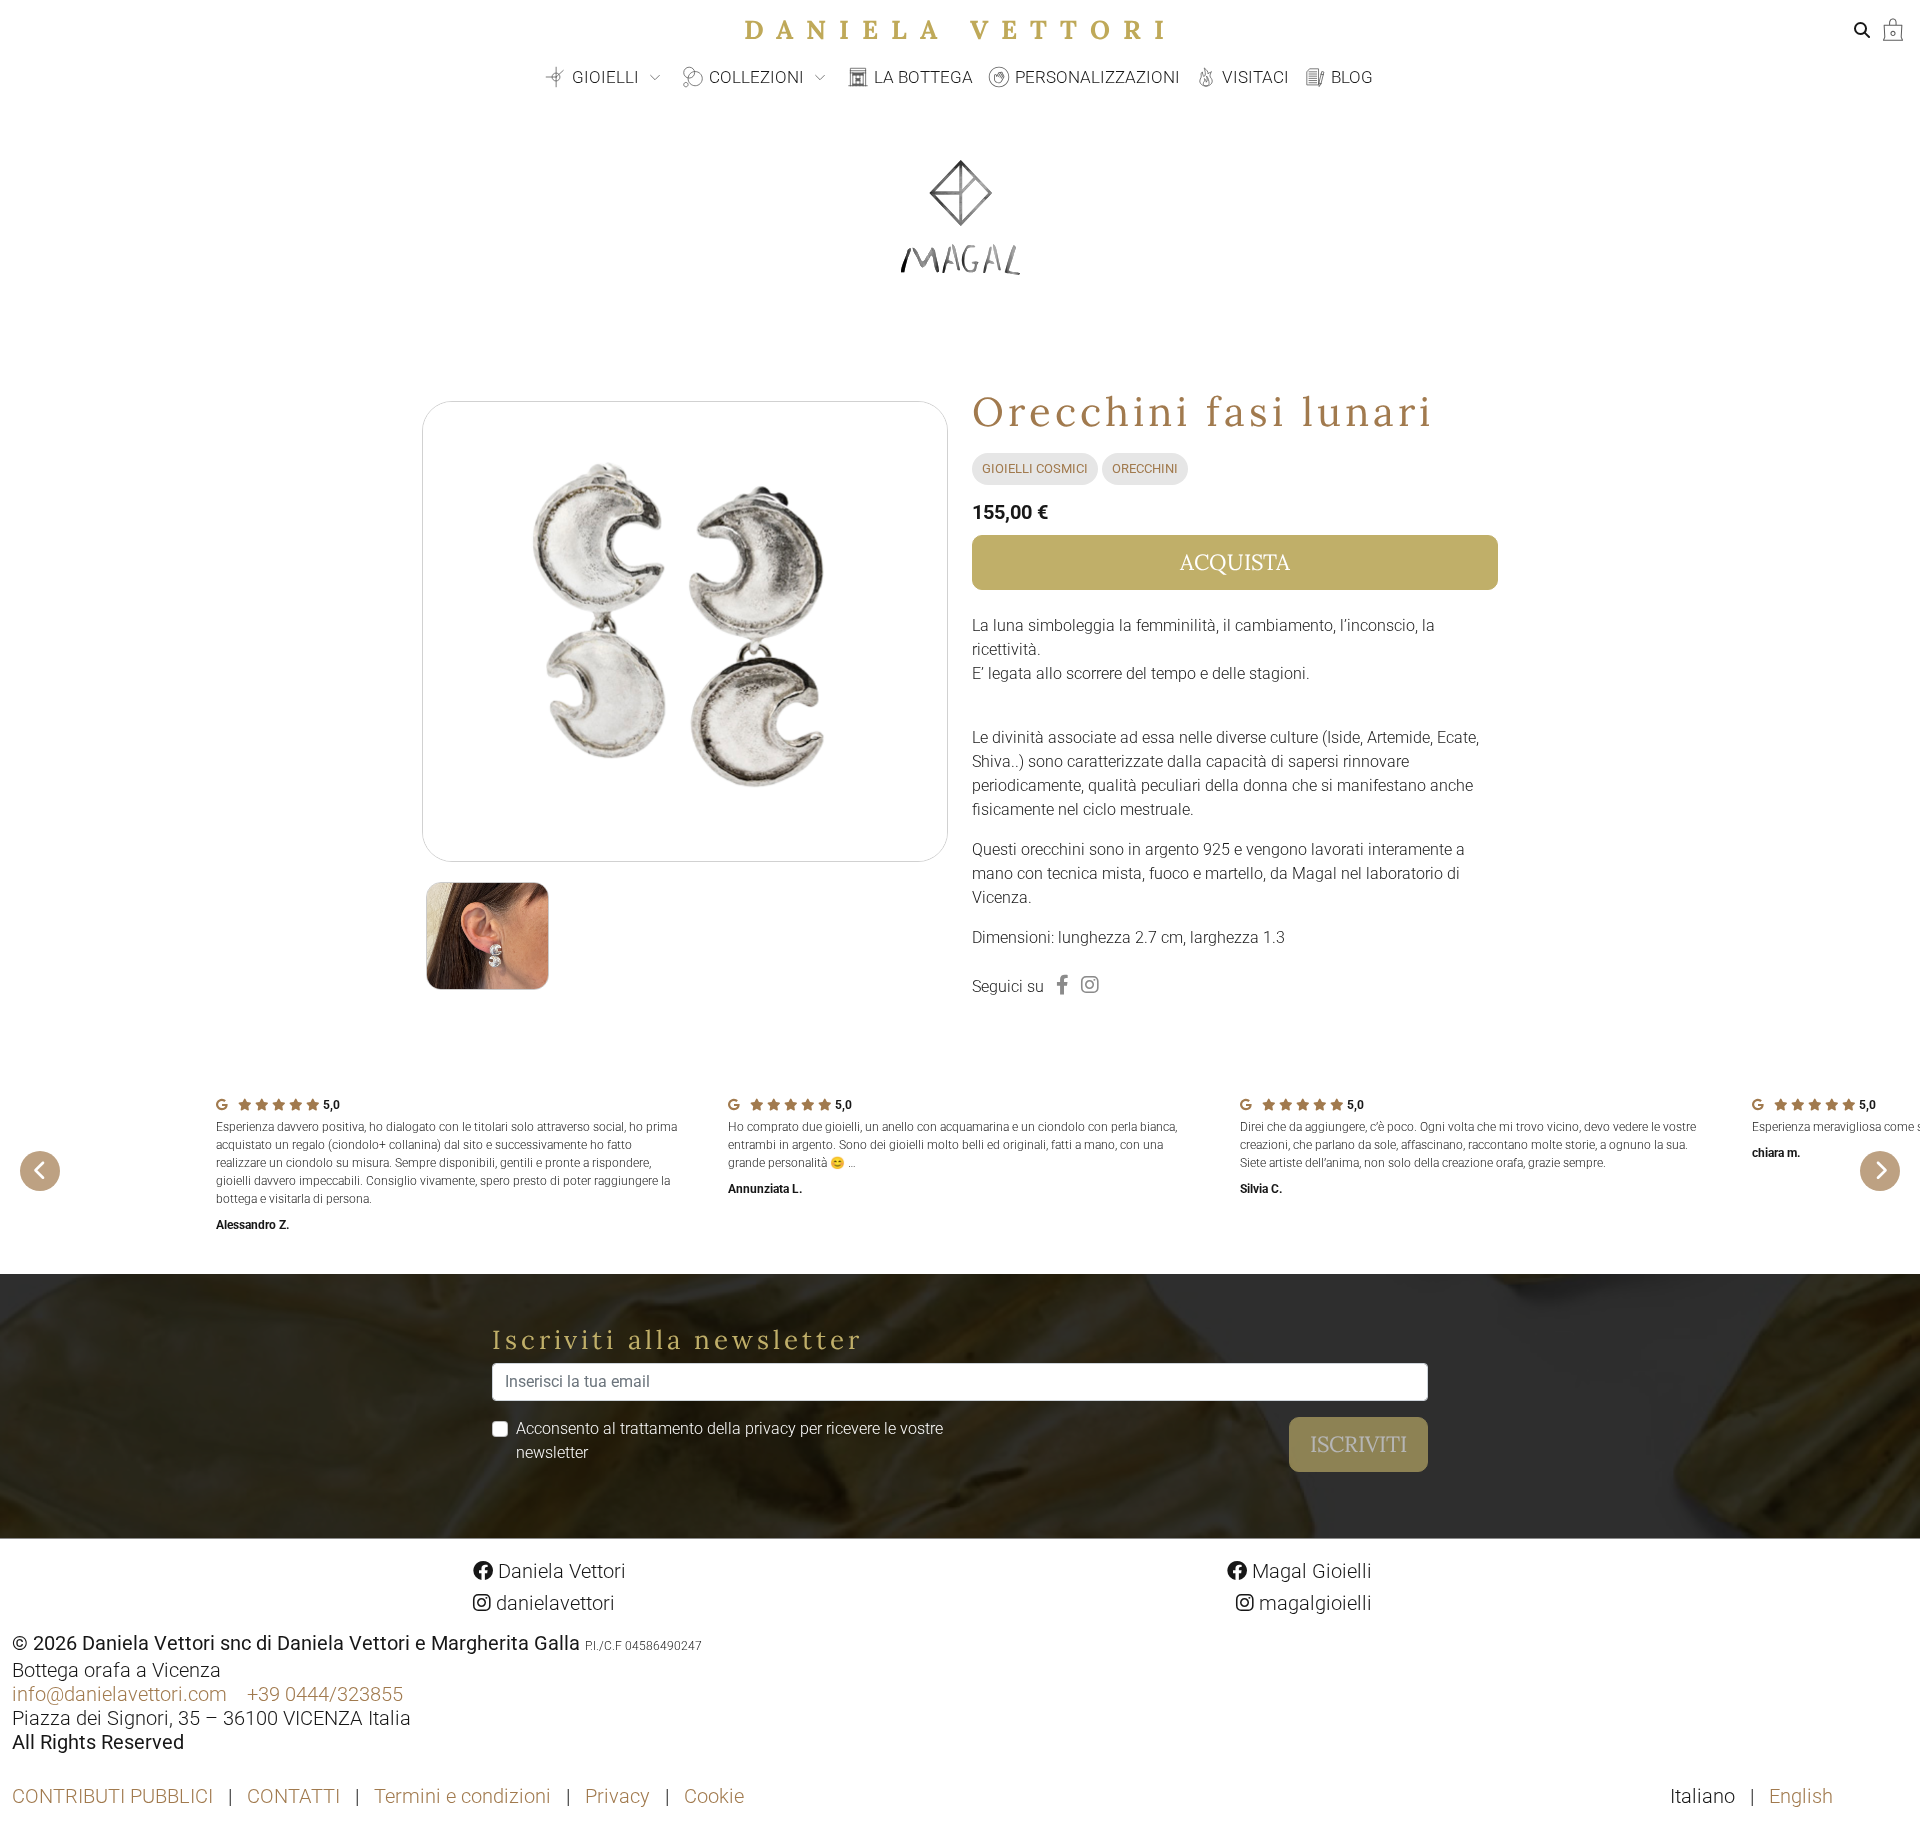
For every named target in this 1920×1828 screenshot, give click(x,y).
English (1801, 1796)
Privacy (617, 1796)
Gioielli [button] (605, 77)
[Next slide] (1880, 1171)
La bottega (921, 77)
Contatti (293, 1796)
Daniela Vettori (960, 29)
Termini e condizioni (462, 1796)
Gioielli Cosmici (1035, 468)
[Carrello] (1893, 28)
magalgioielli (1313, 1603)
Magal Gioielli (1309, 1571)
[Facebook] (1062, 985)
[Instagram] (1090, 985)
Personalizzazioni (1095, 77)
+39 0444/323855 (325, 1694)
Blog (1350, 77)
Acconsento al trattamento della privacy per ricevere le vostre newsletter (729, 1440)
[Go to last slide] (40, 1171)
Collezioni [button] (756, 77)
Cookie (714, 1796)
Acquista (1235, 562)
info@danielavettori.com (119, 1694)
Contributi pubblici (112, 1796)
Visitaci (1253, 77)
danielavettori (553, 1603)
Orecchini (1145, 468)
